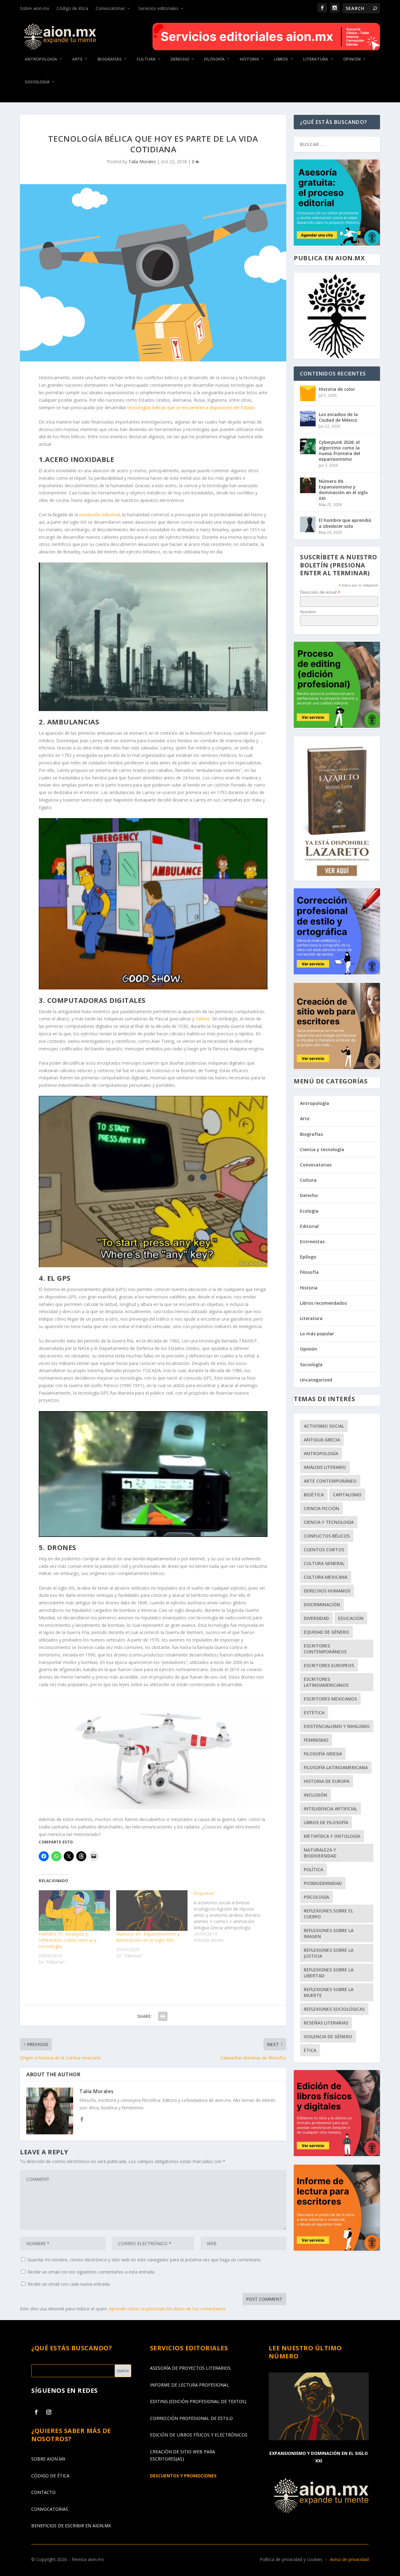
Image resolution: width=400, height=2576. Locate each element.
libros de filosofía (326, 1822)
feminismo (316, 1740)
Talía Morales (142, 162)
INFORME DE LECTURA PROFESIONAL (190, 2385)
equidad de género (326, 1632)
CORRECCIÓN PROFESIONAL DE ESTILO (191, 2418)
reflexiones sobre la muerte (329, 1992)
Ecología (309, 1211)
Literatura (316, 59)
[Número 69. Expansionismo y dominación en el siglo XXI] (152, 1911)
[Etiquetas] (232, 1917)
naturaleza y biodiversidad (320, 1853)
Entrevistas (312, 1241)
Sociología (37, 82)
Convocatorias (110, 8)
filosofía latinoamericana (336, 1767)
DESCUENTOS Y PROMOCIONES (183, 2476)
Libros (281, 59)
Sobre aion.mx (35, 8)
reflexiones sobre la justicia (329, 1953)
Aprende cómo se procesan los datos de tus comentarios (167, 2309)
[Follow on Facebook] (36, 2412)
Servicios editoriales (158, 8)
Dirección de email (320, 592)
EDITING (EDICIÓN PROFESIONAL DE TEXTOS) (198, 2401)
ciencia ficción (321, 1508)
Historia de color (337, 389)
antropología (321, 1453)
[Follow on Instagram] (49, 2412)
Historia (249, 59)
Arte (77, 59)
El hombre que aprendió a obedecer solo (345, 523)
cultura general (324, 1563)
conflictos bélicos (327, 1536)
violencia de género (328, 2036)
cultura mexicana (326, 1577)
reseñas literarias (326, 2023)
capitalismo (347, 1495)
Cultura (146, 59)
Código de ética (72, 8)
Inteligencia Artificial (330, 1809)
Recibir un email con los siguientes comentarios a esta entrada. (91, 2272)
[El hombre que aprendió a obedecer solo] (308, 524)
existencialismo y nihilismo (337, 1726)
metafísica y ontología (332, 1836)
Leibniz (203, 1019)
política (313, 1869)
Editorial (309, 1226)
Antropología (41, 59)
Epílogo (308, 1257)
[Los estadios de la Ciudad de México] (308, 419)
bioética (314, 1495)
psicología (316, 1897)
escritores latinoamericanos (326, 1682)
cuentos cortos (324, 1550)
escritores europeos (329, 1665)
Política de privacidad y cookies (291, 2559)
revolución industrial (100, 515)
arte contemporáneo (330, 1481)
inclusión (315, 1795)
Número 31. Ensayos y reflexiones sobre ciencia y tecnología (68, 1940)
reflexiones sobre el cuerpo (328, 1914)
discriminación (322, 1604)
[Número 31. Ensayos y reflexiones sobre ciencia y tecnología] (74, 1911)
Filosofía (214, 59)
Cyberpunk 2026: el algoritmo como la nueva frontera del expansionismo (339, 451)
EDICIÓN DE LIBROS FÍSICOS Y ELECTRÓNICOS (199, 2435)
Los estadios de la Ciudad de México (338, 417)
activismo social (324, 1426)
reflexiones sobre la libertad (329, 1973)
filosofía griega (323, 1754)
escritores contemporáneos (325, 1649)
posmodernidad (323, 1883)
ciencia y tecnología (329, 1522)
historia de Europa (327, 1781)
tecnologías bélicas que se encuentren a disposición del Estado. (192, 407)
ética (310, 2050)
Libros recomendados (323, 1303)
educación (351, 1618)
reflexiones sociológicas (334, 2009)
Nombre (308, 612)
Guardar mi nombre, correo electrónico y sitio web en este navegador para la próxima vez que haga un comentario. (145, 2260)
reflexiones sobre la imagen (329, 1933)
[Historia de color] (308, 393)
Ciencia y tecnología (322, 1149)
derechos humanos (327, 1591)
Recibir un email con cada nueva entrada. (69, 2284)
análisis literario (325, 1467)
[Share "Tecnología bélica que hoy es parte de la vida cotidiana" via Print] (163, 2016)
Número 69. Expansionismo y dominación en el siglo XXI (148, 1937)
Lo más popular (317, 1334)
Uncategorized (316, 1380)
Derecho (180, 59)
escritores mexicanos (330, 1699)
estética (314, 1712)
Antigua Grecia (322, 1440)
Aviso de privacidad (349, 2559)
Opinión (352, 59)
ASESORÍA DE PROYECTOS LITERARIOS (190, 2368)
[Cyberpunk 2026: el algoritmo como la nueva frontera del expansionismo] (308, 446)
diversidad (316, 1618)
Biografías (110, 59)
